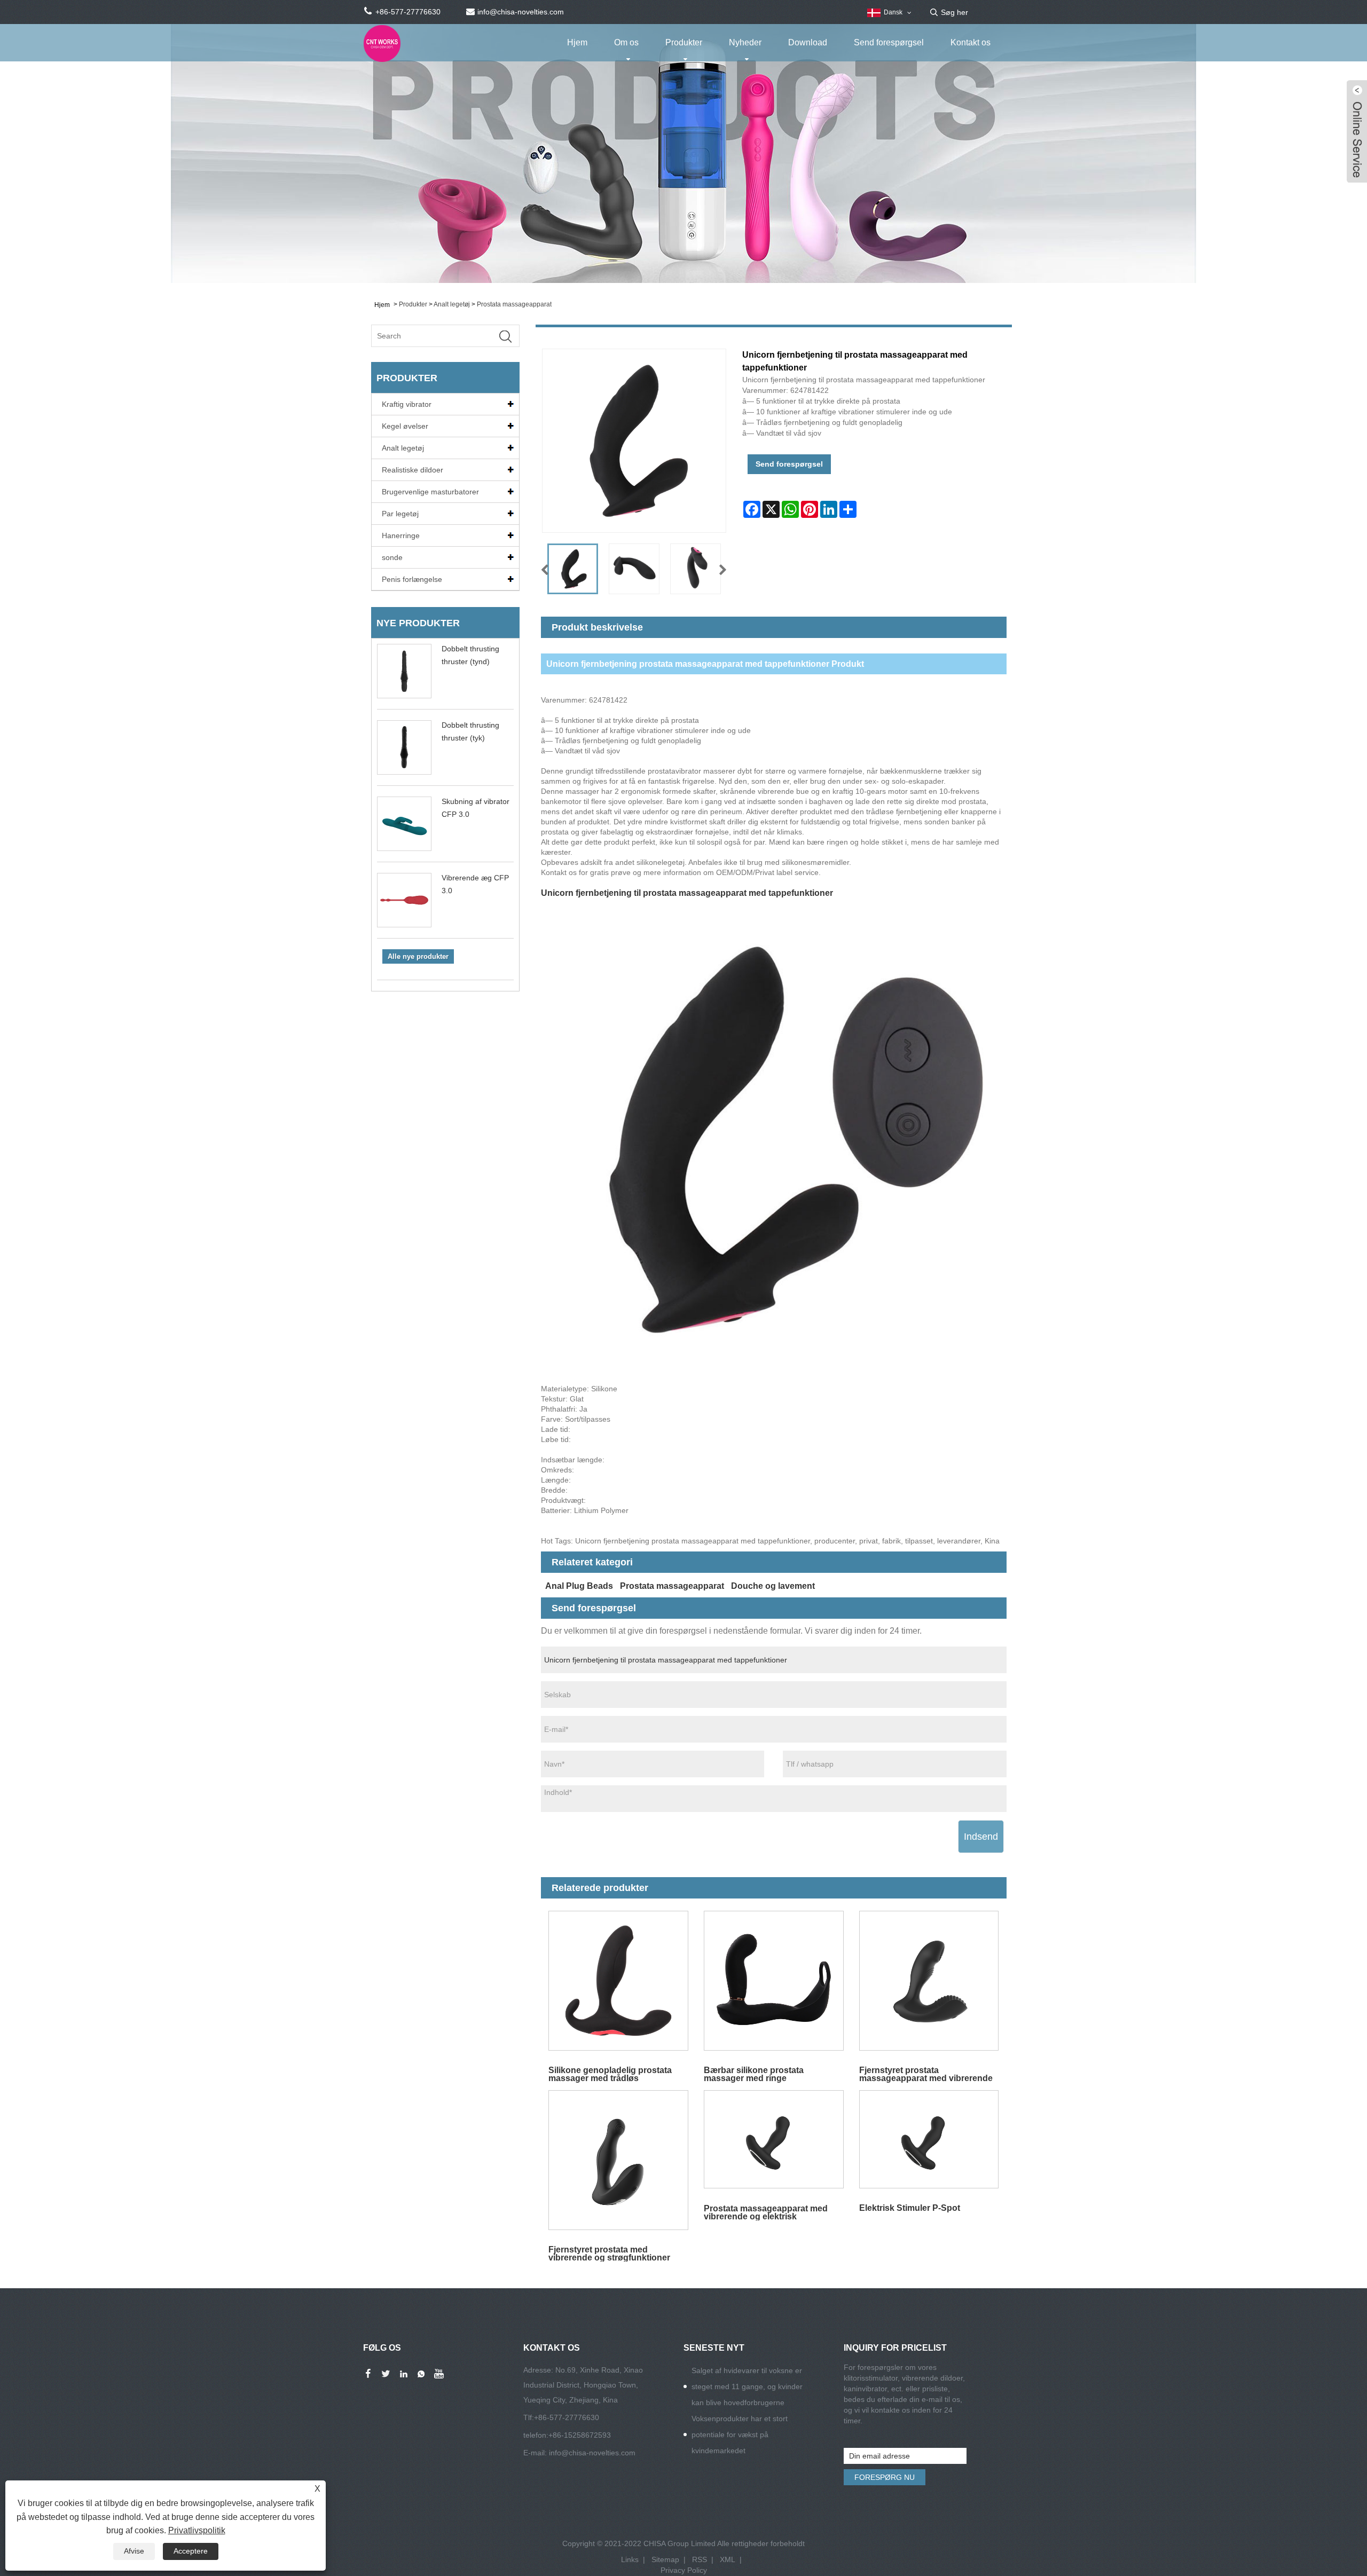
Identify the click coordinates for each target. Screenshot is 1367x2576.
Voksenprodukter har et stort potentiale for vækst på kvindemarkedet (740, 2435)
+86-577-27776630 (567, 2417)
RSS (700, 2559)
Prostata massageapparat (514, 304)
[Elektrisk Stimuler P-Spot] (929, 2140)
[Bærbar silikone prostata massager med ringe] (773, 1981)
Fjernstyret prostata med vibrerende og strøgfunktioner (609, 2253)
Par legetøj (400, 514)
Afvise (134, 2551)
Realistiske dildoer (413, 470)
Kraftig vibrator (407, 404)
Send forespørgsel (889, 42)
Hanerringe (401, 535)
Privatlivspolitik (197, 2530)
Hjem (577, 42)
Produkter (684, 42)
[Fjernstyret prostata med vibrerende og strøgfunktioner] (619, 2160)
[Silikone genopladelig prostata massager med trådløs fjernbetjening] (619, 1981)
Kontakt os (971, 42)
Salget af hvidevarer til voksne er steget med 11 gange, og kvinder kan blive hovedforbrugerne (747, 2386)
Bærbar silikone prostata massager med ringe (754, 2074)
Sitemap (665, 2559)
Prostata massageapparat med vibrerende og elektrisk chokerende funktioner (766, 2212)
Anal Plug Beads (579, 1586)
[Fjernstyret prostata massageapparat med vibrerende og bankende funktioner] (929, 1981)
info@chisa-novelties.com (592, 2453)
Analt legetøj (452, 304)
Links (630, 2559)
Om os (626, 42)
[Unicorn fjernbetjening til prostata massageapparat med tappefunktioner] (573, 569)
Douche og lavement (773, 1586)
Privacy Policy (684, 2570)
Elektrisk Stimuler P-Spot (910, 2208)
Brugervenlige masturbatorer (430, 492)
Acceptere (191, 2551)
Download (808, 42)
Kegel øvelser (405, 426)
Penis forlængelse (412, 579)
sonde (392, 557)
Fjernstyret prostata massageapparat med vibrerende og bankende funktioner (926, 2074)
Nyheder (745, 42)
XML (728, 2559)
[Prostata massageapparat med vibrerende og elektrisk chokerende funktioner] (773, 2140)
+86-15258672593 (580, 2435)
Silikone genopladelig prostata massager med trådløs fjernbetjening (610, 2074)
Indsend (981, 1837)
